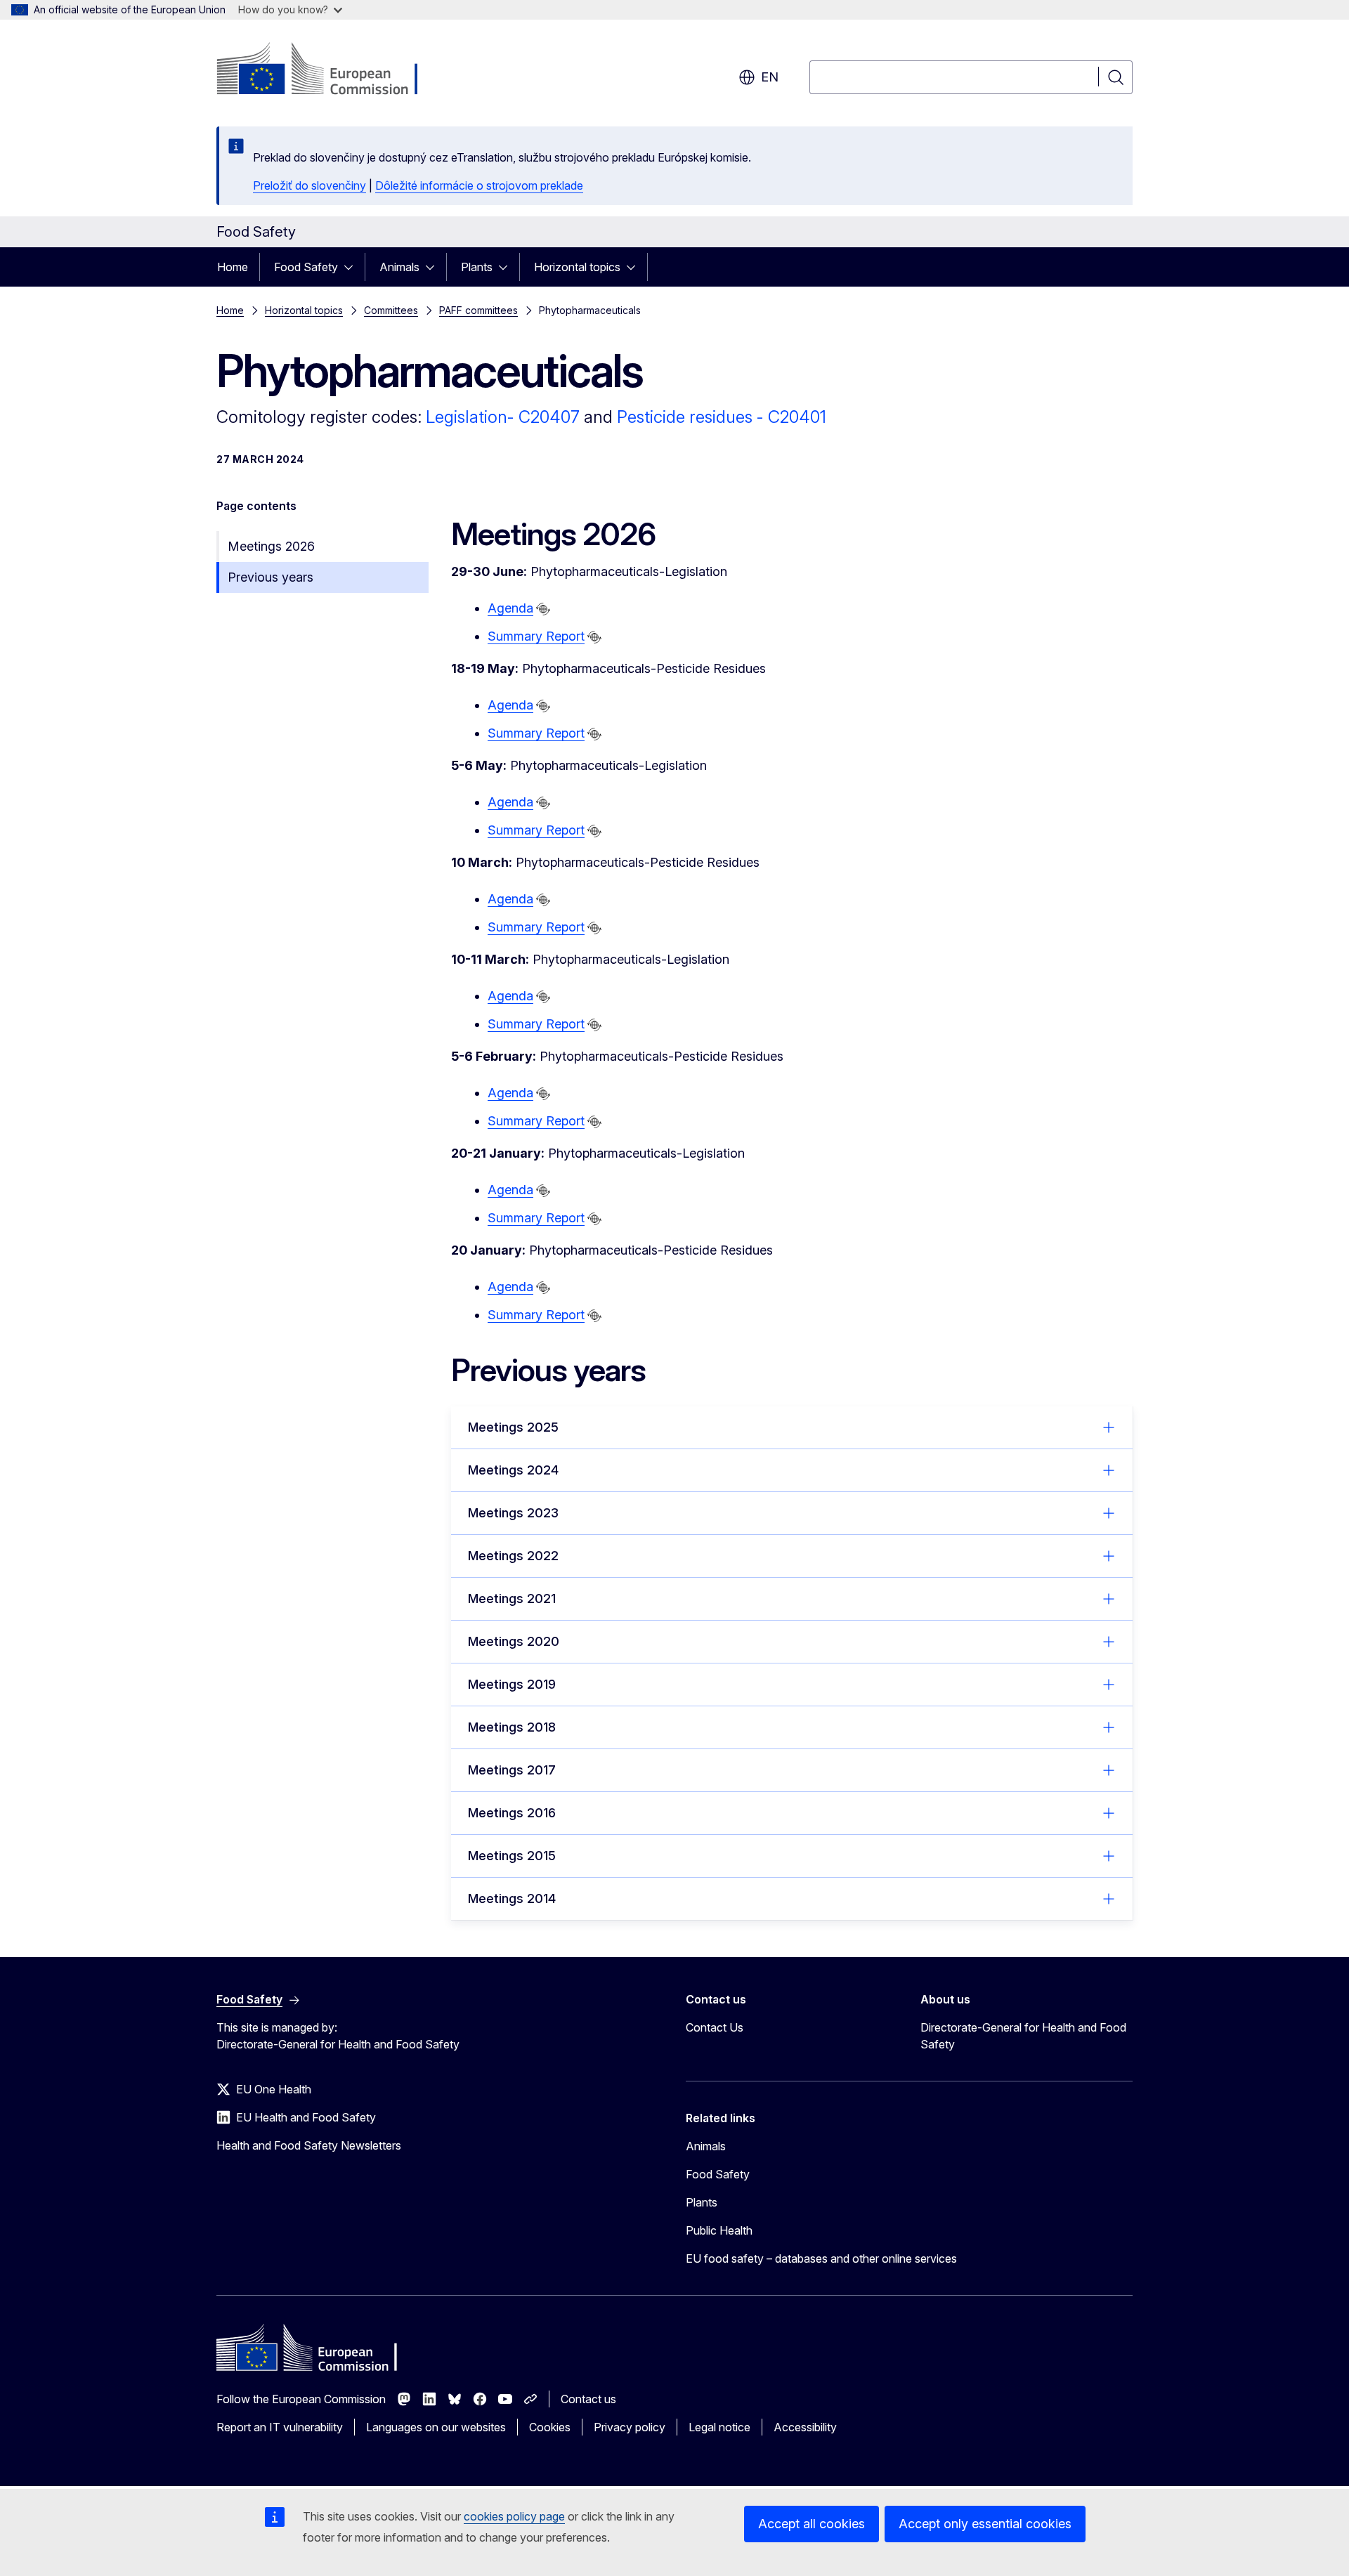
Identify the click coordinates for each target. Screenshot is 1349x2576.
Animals (399, 267)
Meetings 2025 (513, 1427)
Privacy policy (630, 2427)
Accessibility (805, 2427)
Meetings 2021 (512, 1598)
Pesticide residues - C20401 (722, 417)
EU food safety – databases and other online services (821, 2258)
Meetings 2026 (271, 546)
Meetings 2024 (513, 1470)
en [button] (770, 77)
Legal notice (719, 2427)
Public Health (719, 2230)
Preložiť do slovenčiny (309, 185)
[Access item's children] (353, 267)
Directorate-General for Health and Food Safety (1023, 2036)
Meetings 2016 (512, 1813)
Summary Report (536, 636)
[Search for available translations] (543, 609)
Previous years (271, 577)
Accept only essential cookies (985, 2524)
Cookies (550, 2427)
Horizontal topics (577, 267)
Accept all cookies (812, 2524)
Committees (391, 310)
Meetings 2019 (512, 1684)
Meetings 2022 (513, 1556)
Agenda (510, 608)
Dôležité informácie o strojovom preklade (479, 185)
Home (233, 267)
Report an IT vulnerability (280, 2427)
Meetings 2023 (513, 1513)
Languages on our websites (436, 2427)
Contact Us (715, 2027)
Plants (477, 267)
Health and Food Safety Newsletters (309, 2145)
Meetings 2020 (514, 1641)
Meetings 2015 (512, 1856)
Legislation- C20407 (503, 417)
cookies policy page (514, 2516)
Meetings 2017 (512, 1770)
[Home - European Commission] (330, 70)
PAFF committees (478, 310)
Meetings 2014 (512, 1898)
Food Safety (306, 267)
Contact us (588, 2399)
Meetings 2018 (512, 1727)
